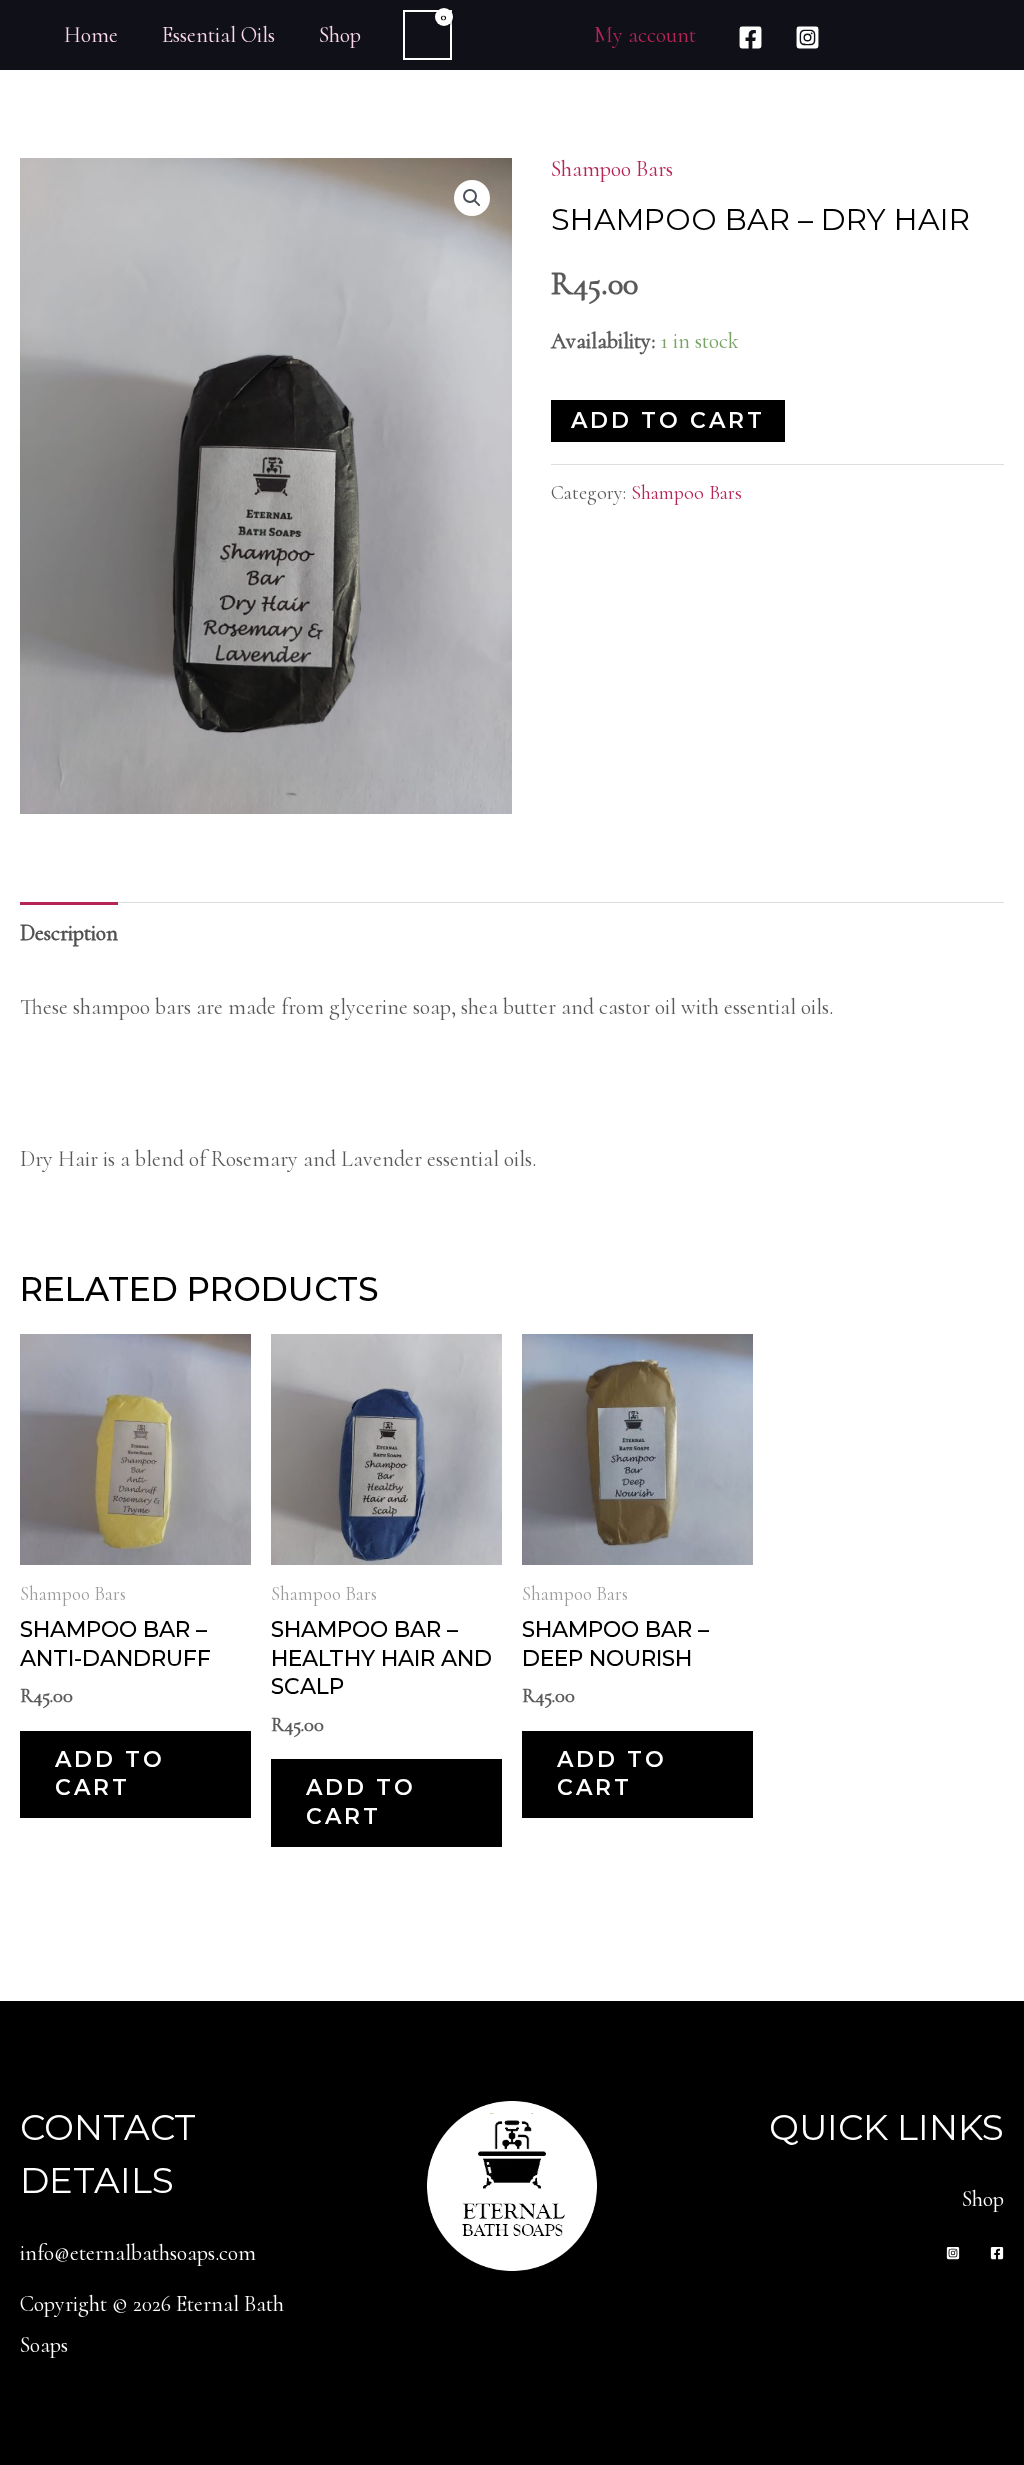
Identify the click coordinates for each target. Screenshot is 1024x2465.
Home (91, 35)
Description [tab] (69, 933)
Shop (340, 35)
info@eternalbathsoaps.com (138, 2253)
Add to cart (668, 420)
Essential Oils (218, 35)
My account (645, 35)
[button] (472, 198)
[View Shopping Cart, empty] (427, 35)
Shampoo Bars (612, 169)
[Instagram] (807, 37)
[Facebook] (750, 37)
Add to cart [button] (110, 1774)
